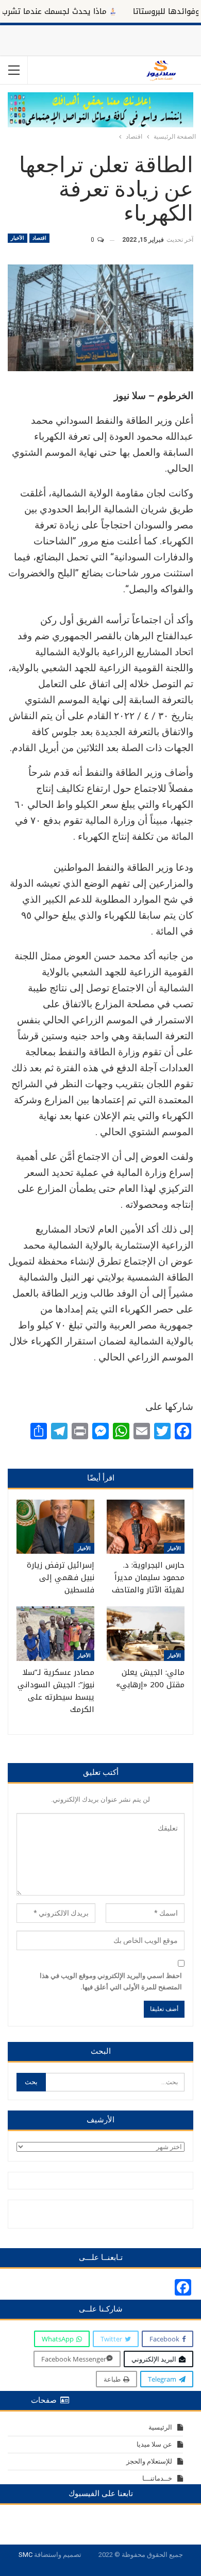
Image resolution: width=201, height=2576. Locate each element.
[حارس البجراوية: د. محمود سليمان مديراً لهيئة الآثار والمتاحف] (146, 1527)
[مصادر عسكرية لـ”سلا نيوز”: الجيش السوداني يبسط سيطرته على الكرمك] (55, 1634)
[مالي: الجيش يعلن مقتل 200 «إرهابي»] (146, 1634)
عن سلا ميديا (154, 2444)
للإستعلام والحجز (149, 2461)
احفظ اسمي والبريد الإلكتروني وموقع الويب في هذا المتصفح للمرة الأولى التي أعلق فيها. (111, 1981)
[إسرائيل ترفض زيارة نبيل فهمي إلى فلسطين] (55, 1527)
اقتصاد (39, 238)
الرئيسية (160, 2427)
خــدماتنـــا (157, 2478)
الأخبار (18, 238)
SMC (26, 2555)
